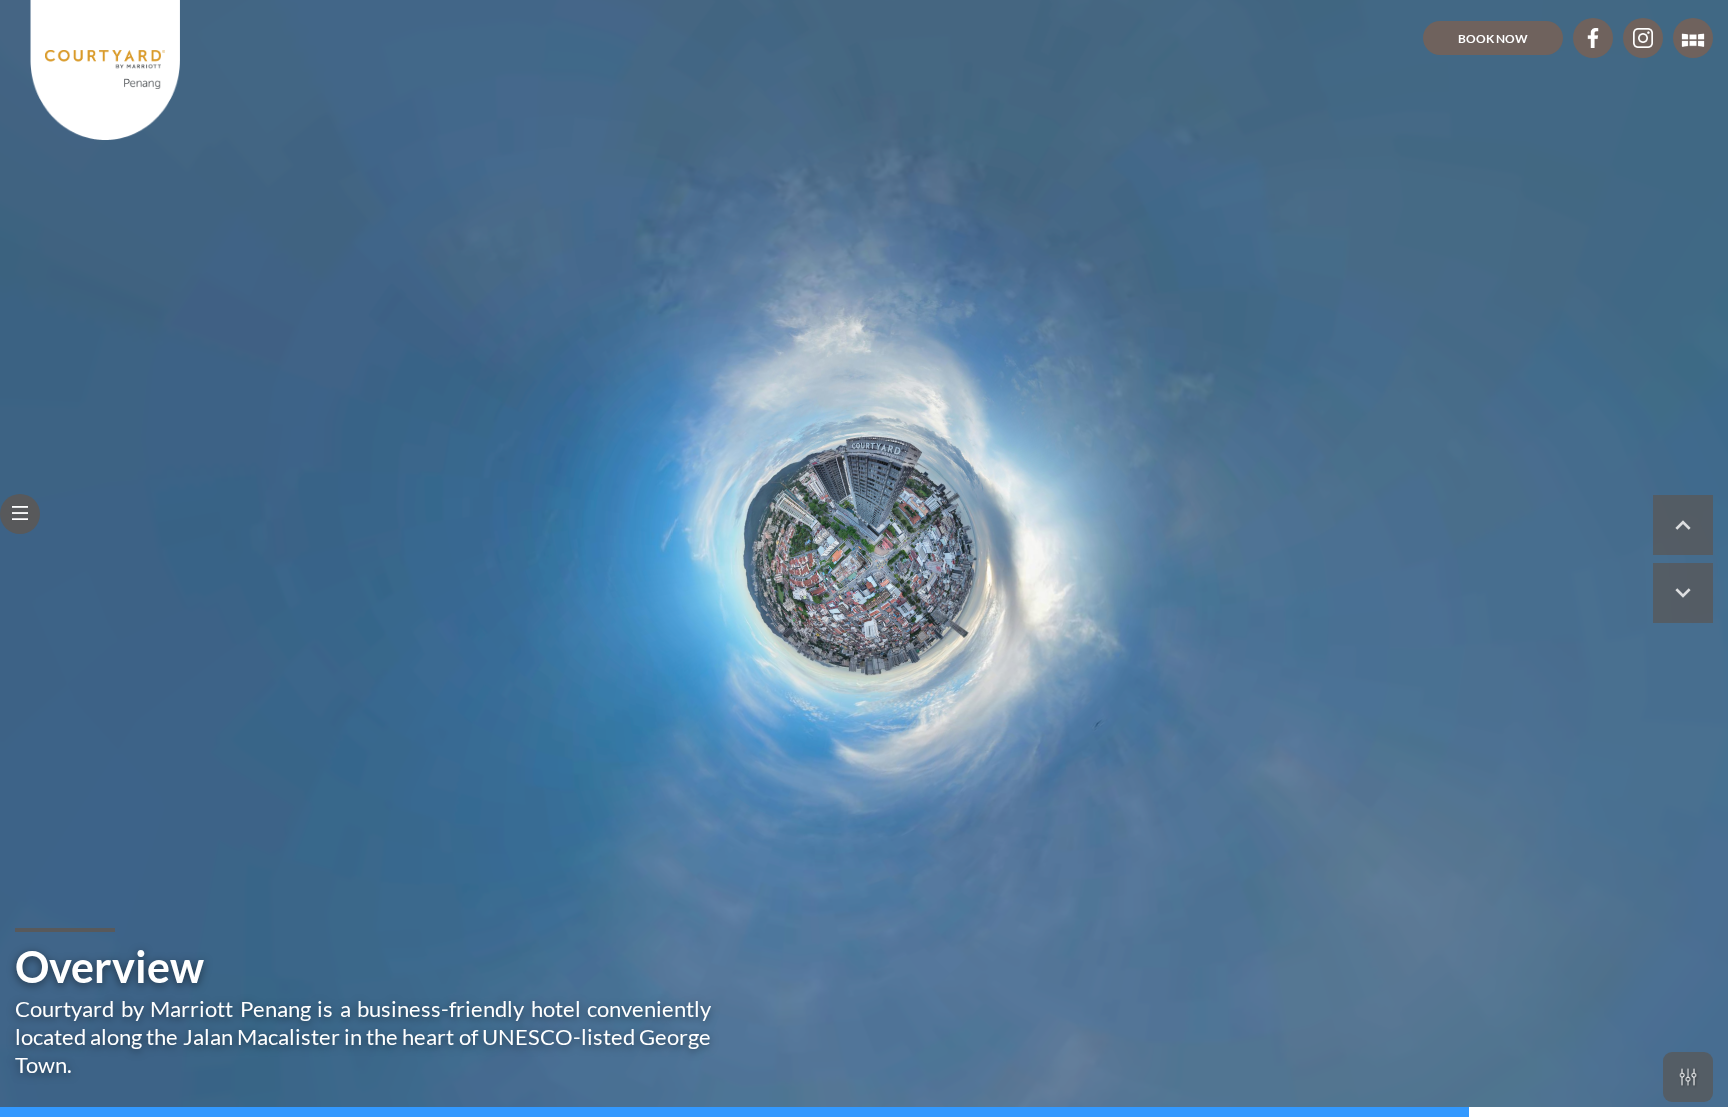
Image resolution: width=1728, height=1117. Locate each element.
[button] (20, 514)
